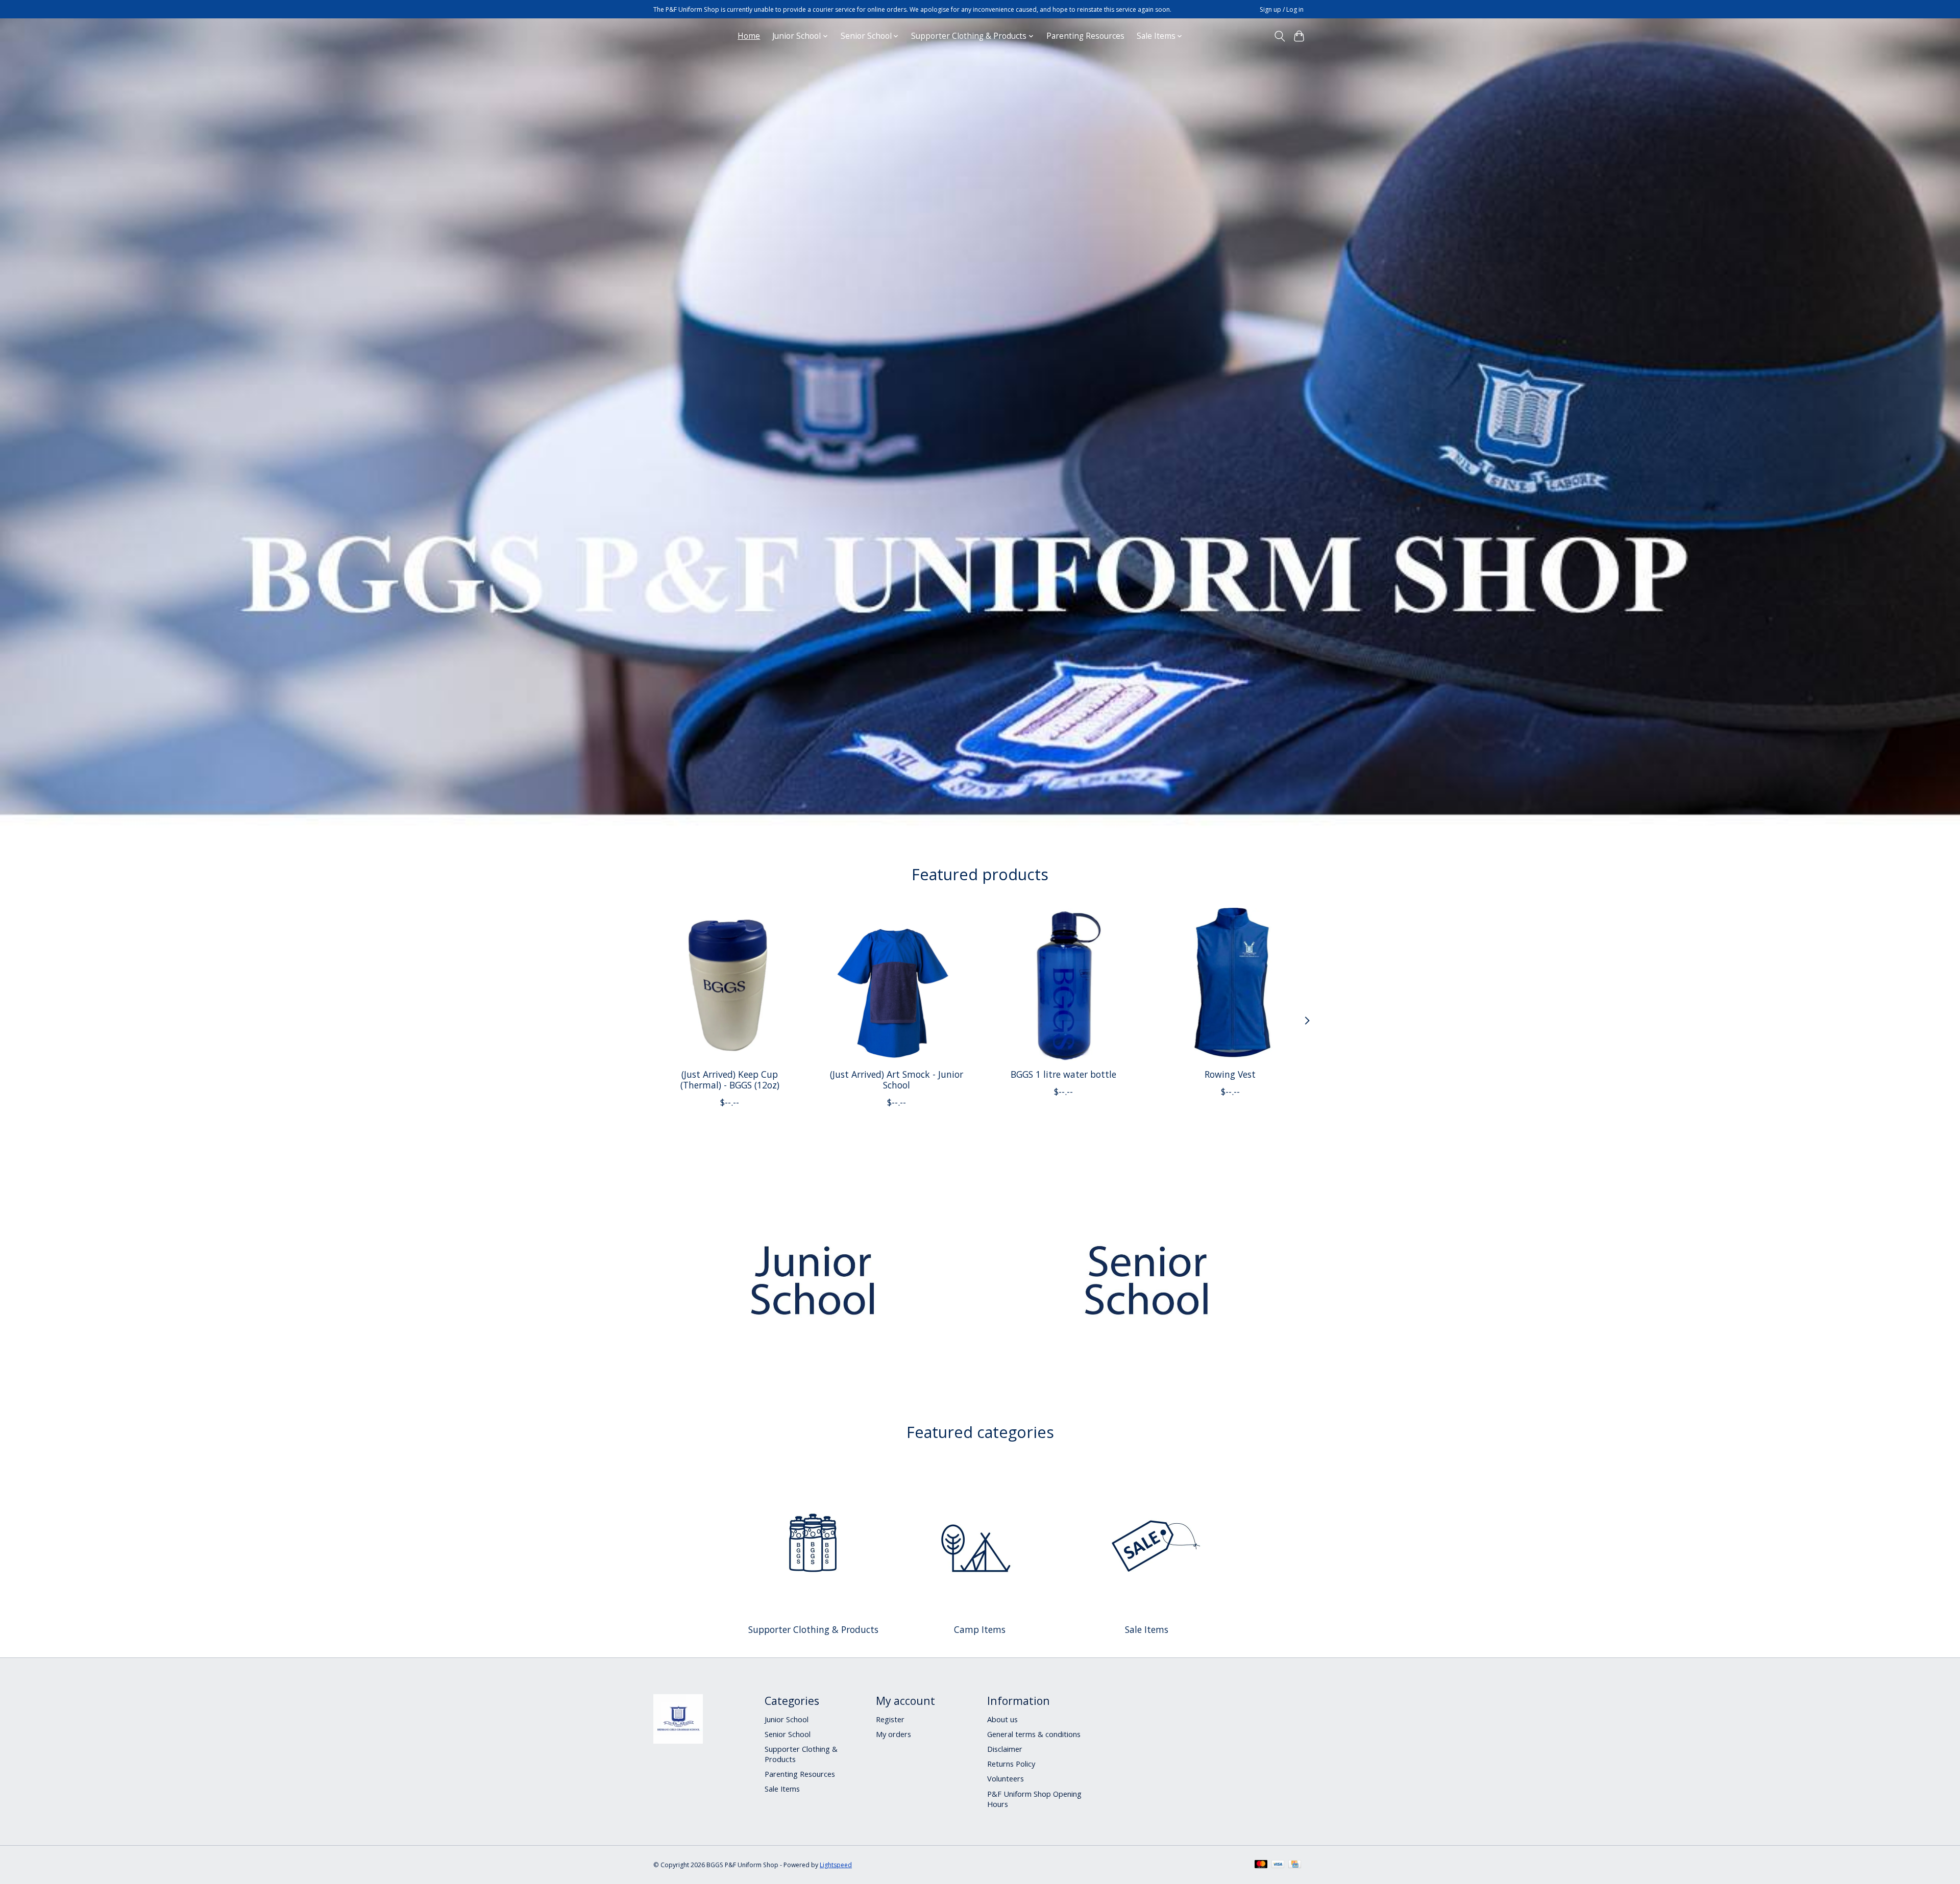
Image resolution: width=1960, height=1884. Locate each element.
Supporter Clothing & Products (813, 1629)
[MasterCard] (1261, 1865)
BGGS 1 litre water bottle (1063, 1074)
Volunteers (1006, 1778)
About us (1002, 1719)
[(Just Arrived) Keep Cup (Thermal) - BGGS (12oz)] (730, 984)
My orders (893, 1734)
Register (890, 1719)
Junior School (787, 1719)
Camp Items (980, 1629)
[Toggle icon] (1279, 36)
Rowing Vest (1230, 1074)
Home (749, 36)
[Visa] (1278, 1865)
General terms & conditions (1034, 1734)
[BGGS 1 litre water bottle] (1063, 984)
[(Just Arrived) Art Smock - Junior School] (897, 984)
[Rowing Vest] (1230, 984)
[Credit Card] (1295, 1865)
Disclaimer (1005, 1749)
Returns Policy (1011, 1764)
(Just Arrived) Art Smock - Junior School (897, 1080)
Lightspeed (836, 1865)
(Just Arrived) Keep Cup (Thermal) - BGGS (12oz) (730, 1080)
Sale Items (1147, 1629)
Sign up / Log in (1282, 9)
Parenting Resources (1085, 36)
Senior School (788, 1734)
